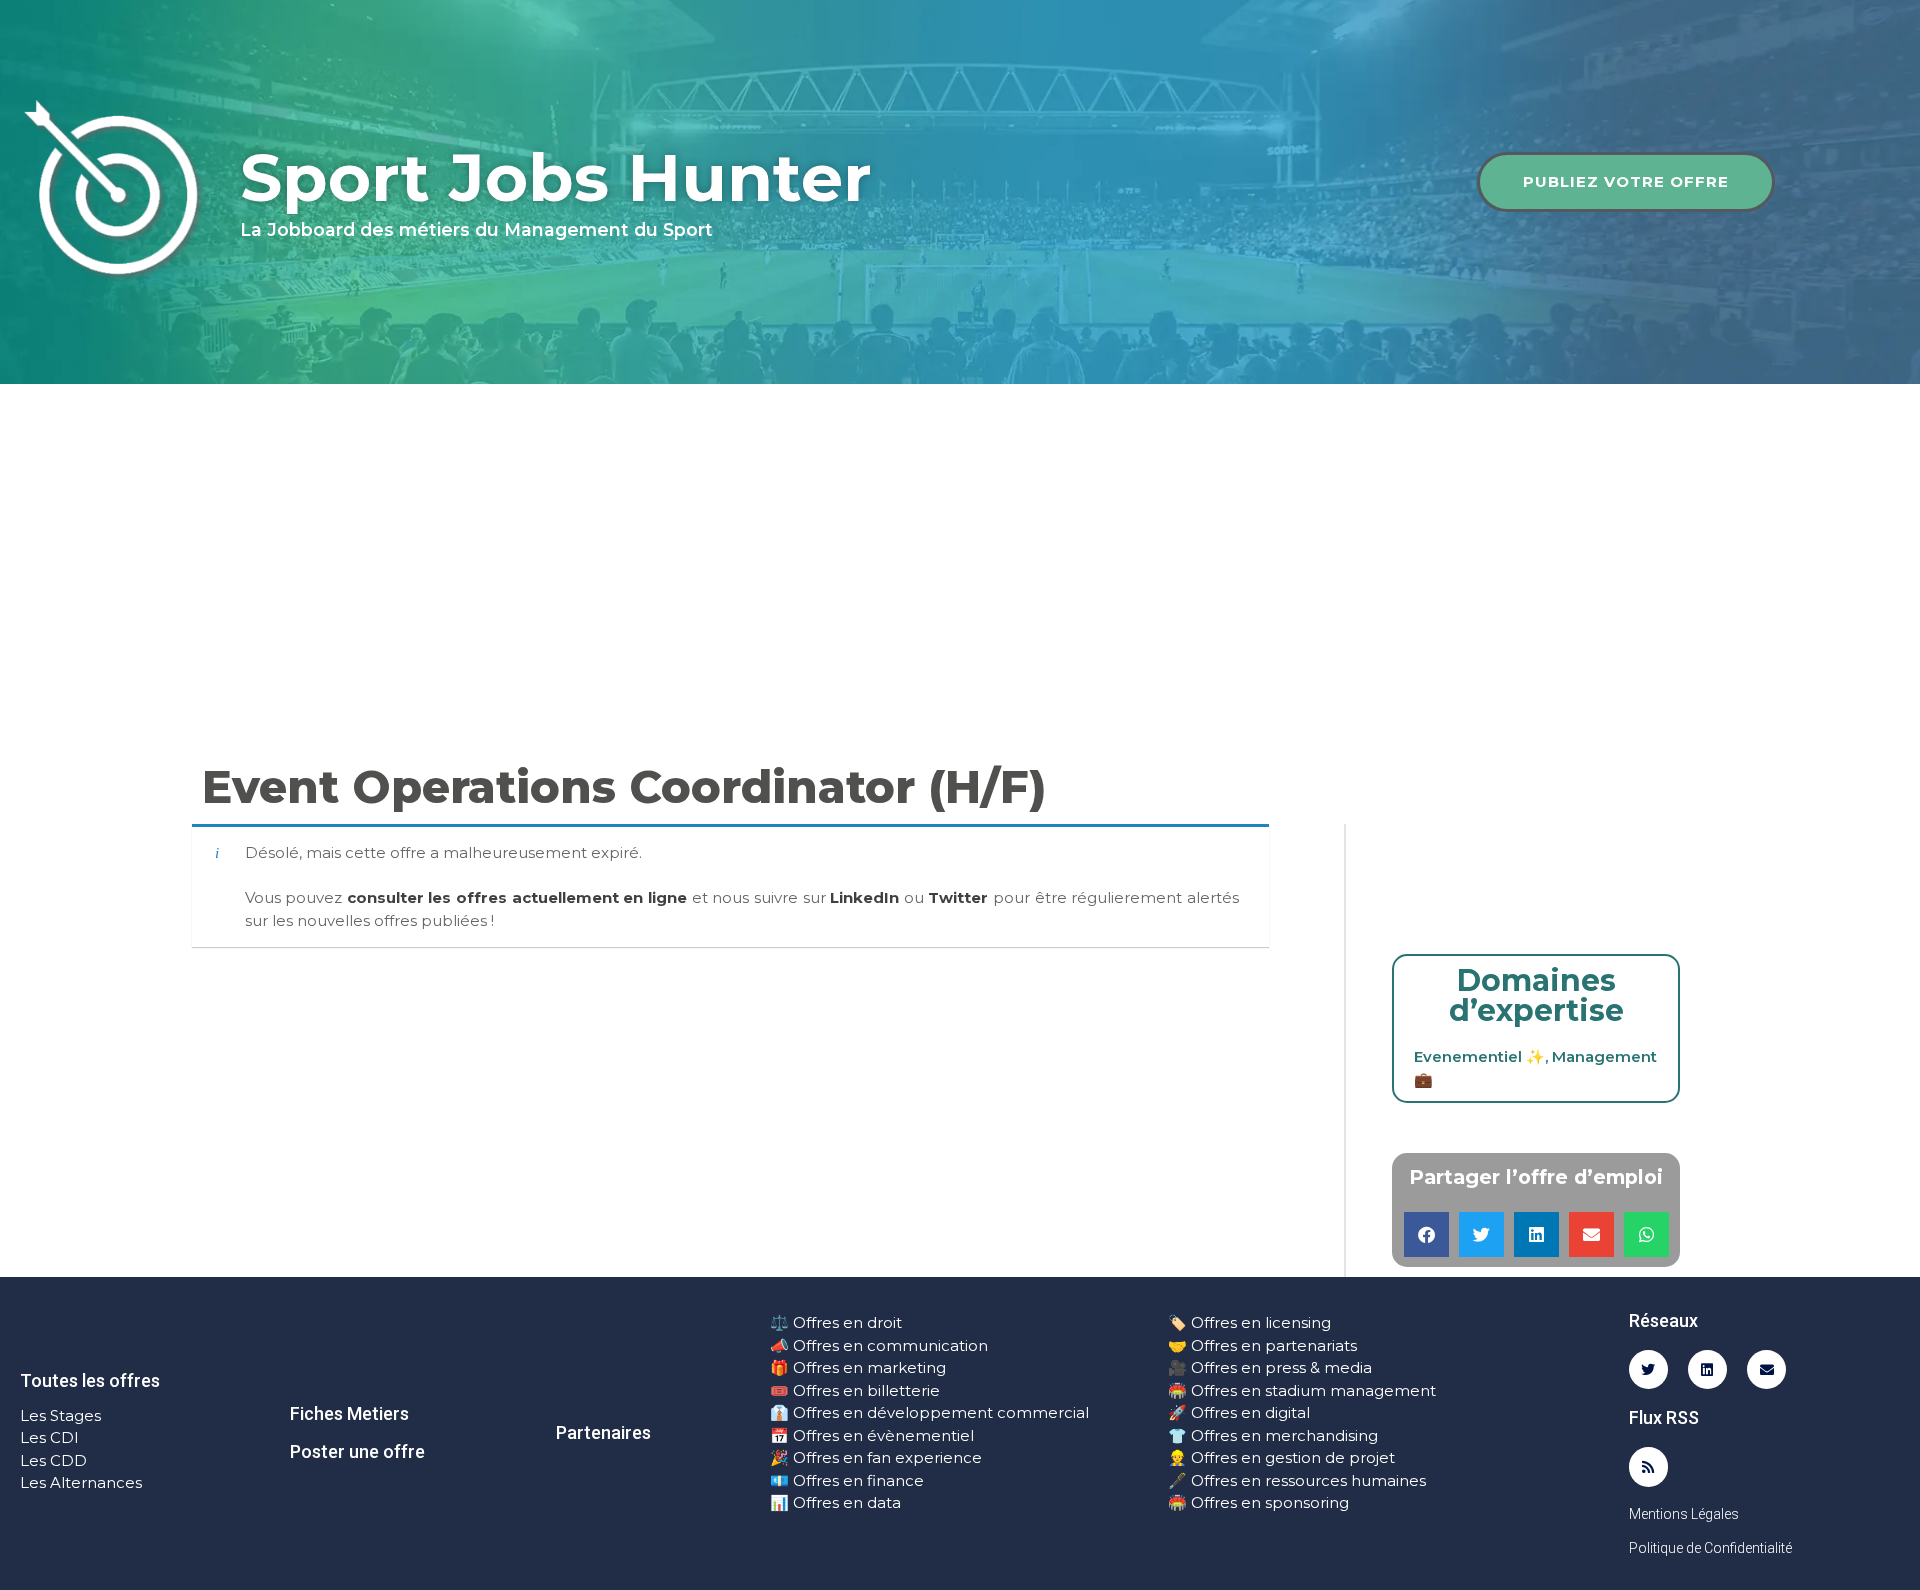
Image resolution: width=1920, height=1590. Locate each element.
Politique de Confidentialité (1710, 1548)
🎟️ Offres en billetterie (855, 1390)
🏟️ (1177, 1390)
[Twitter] (1648, 1369)
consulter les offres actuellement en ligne (517, 897)
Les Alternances (81, 1482)
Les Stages (60, 1415)
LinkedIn (864, 897)
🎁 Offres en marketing (858, 1367)
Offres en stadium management (1311, 1390)
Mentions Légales (1684, 1514)
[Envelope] (1766, 1369)
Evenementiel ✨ (1479, 1056)
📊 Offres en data (835, 1502)
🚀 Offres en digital (1239, 1412)
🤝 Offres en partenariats (1262, 1345)
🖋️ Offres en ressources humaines (1297, 1480)
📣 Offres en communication (879, 1345)
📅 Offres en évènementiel (872, 1435)
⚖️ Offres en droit (836, 1322)
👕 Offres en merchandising (1273, 1435)
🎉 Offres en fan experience (876, 1457)
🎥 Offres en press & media (1270, 1367)
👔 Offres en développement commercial (929, 1412)
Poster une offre (357, 1451)
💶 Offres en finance (847, 1480)
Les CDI (49, 1437)
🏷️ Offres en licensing (1249, 1322)
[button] (1426, 1234)
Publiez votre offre (1626, 181)
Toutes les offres (90, 1380)
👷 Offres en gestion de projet (1281, 1457)
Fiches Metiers (349, 1413)
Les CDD (53, 1460)
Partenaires (603, 1432)
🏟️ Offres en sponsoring (1258, 1502)
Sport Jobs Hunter (556, 177)
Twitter (958, 897)
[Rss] (1648, 1466)
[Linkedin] (1707, 1369)
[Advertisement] (960, 534)
